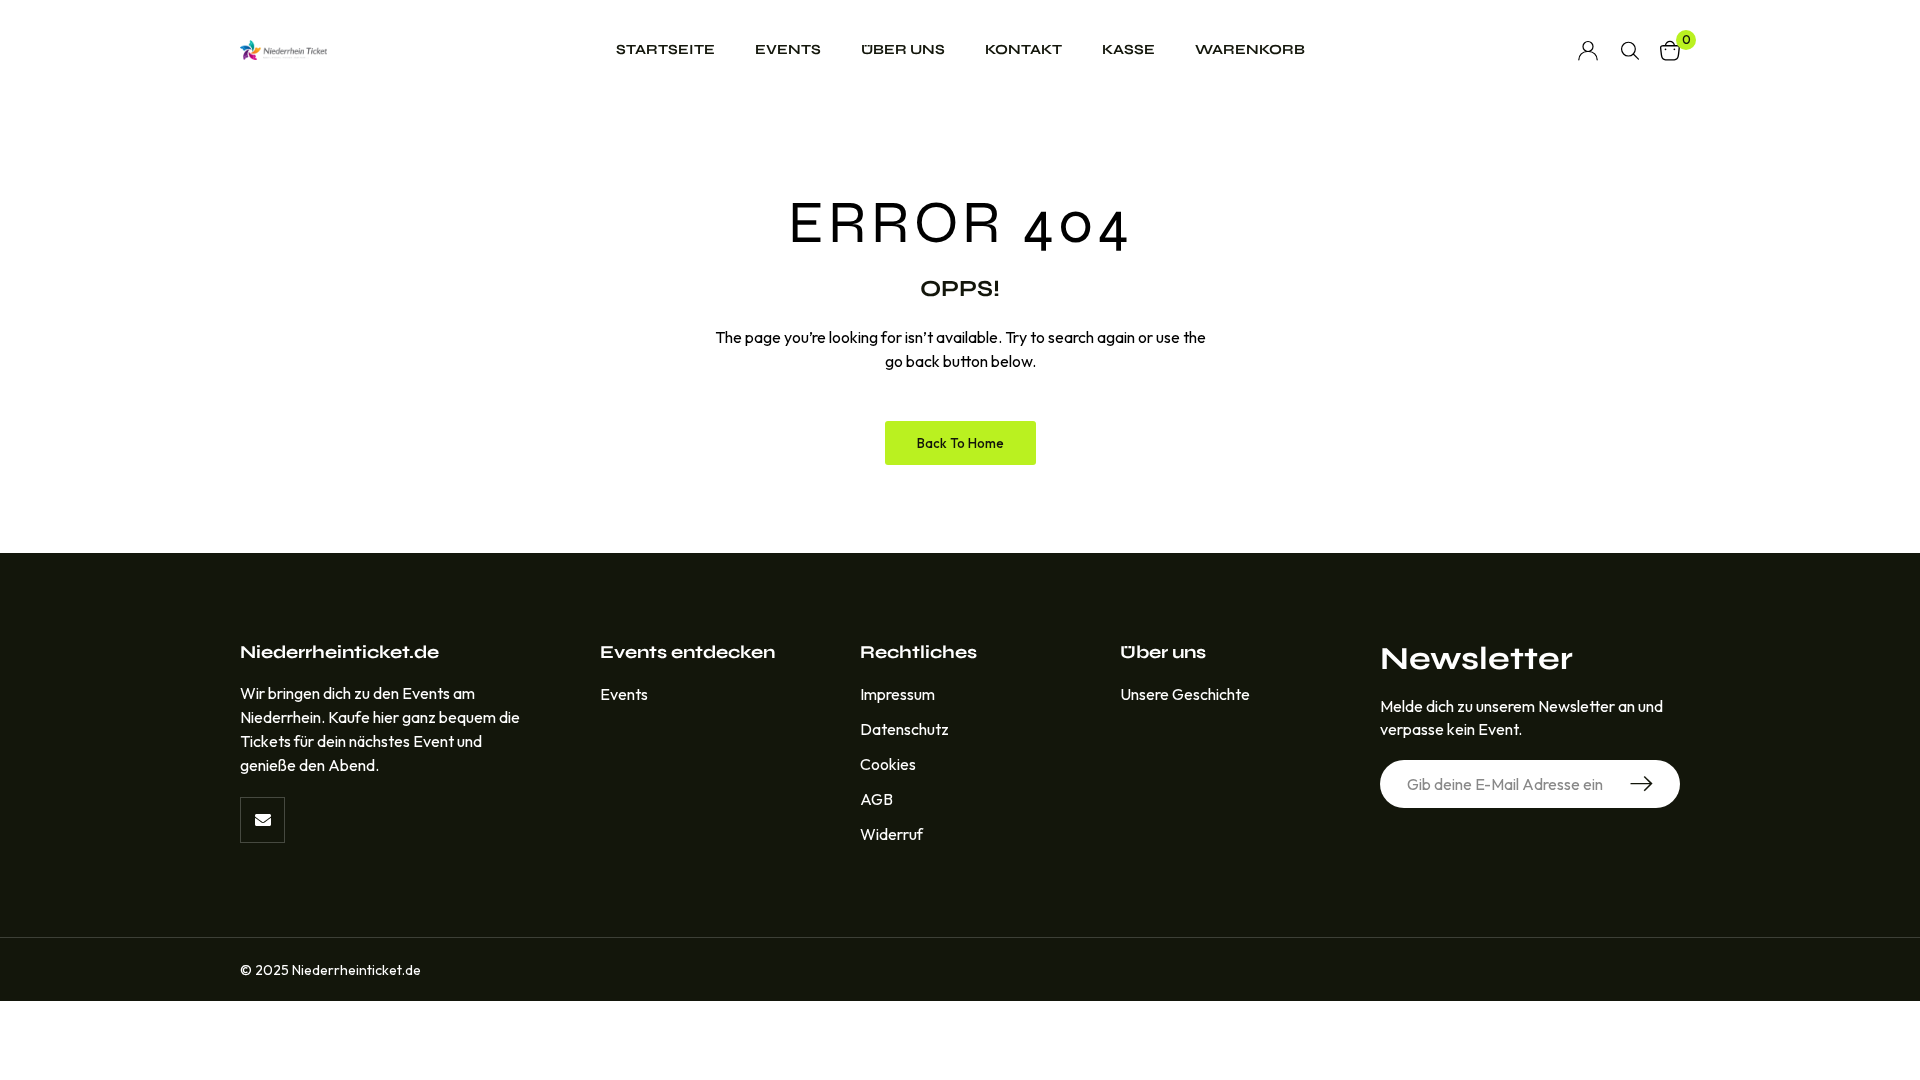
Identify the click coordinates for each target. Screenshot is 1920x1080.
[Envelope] (262, 819)
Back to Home (960, 443)
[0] (1670, 50)
